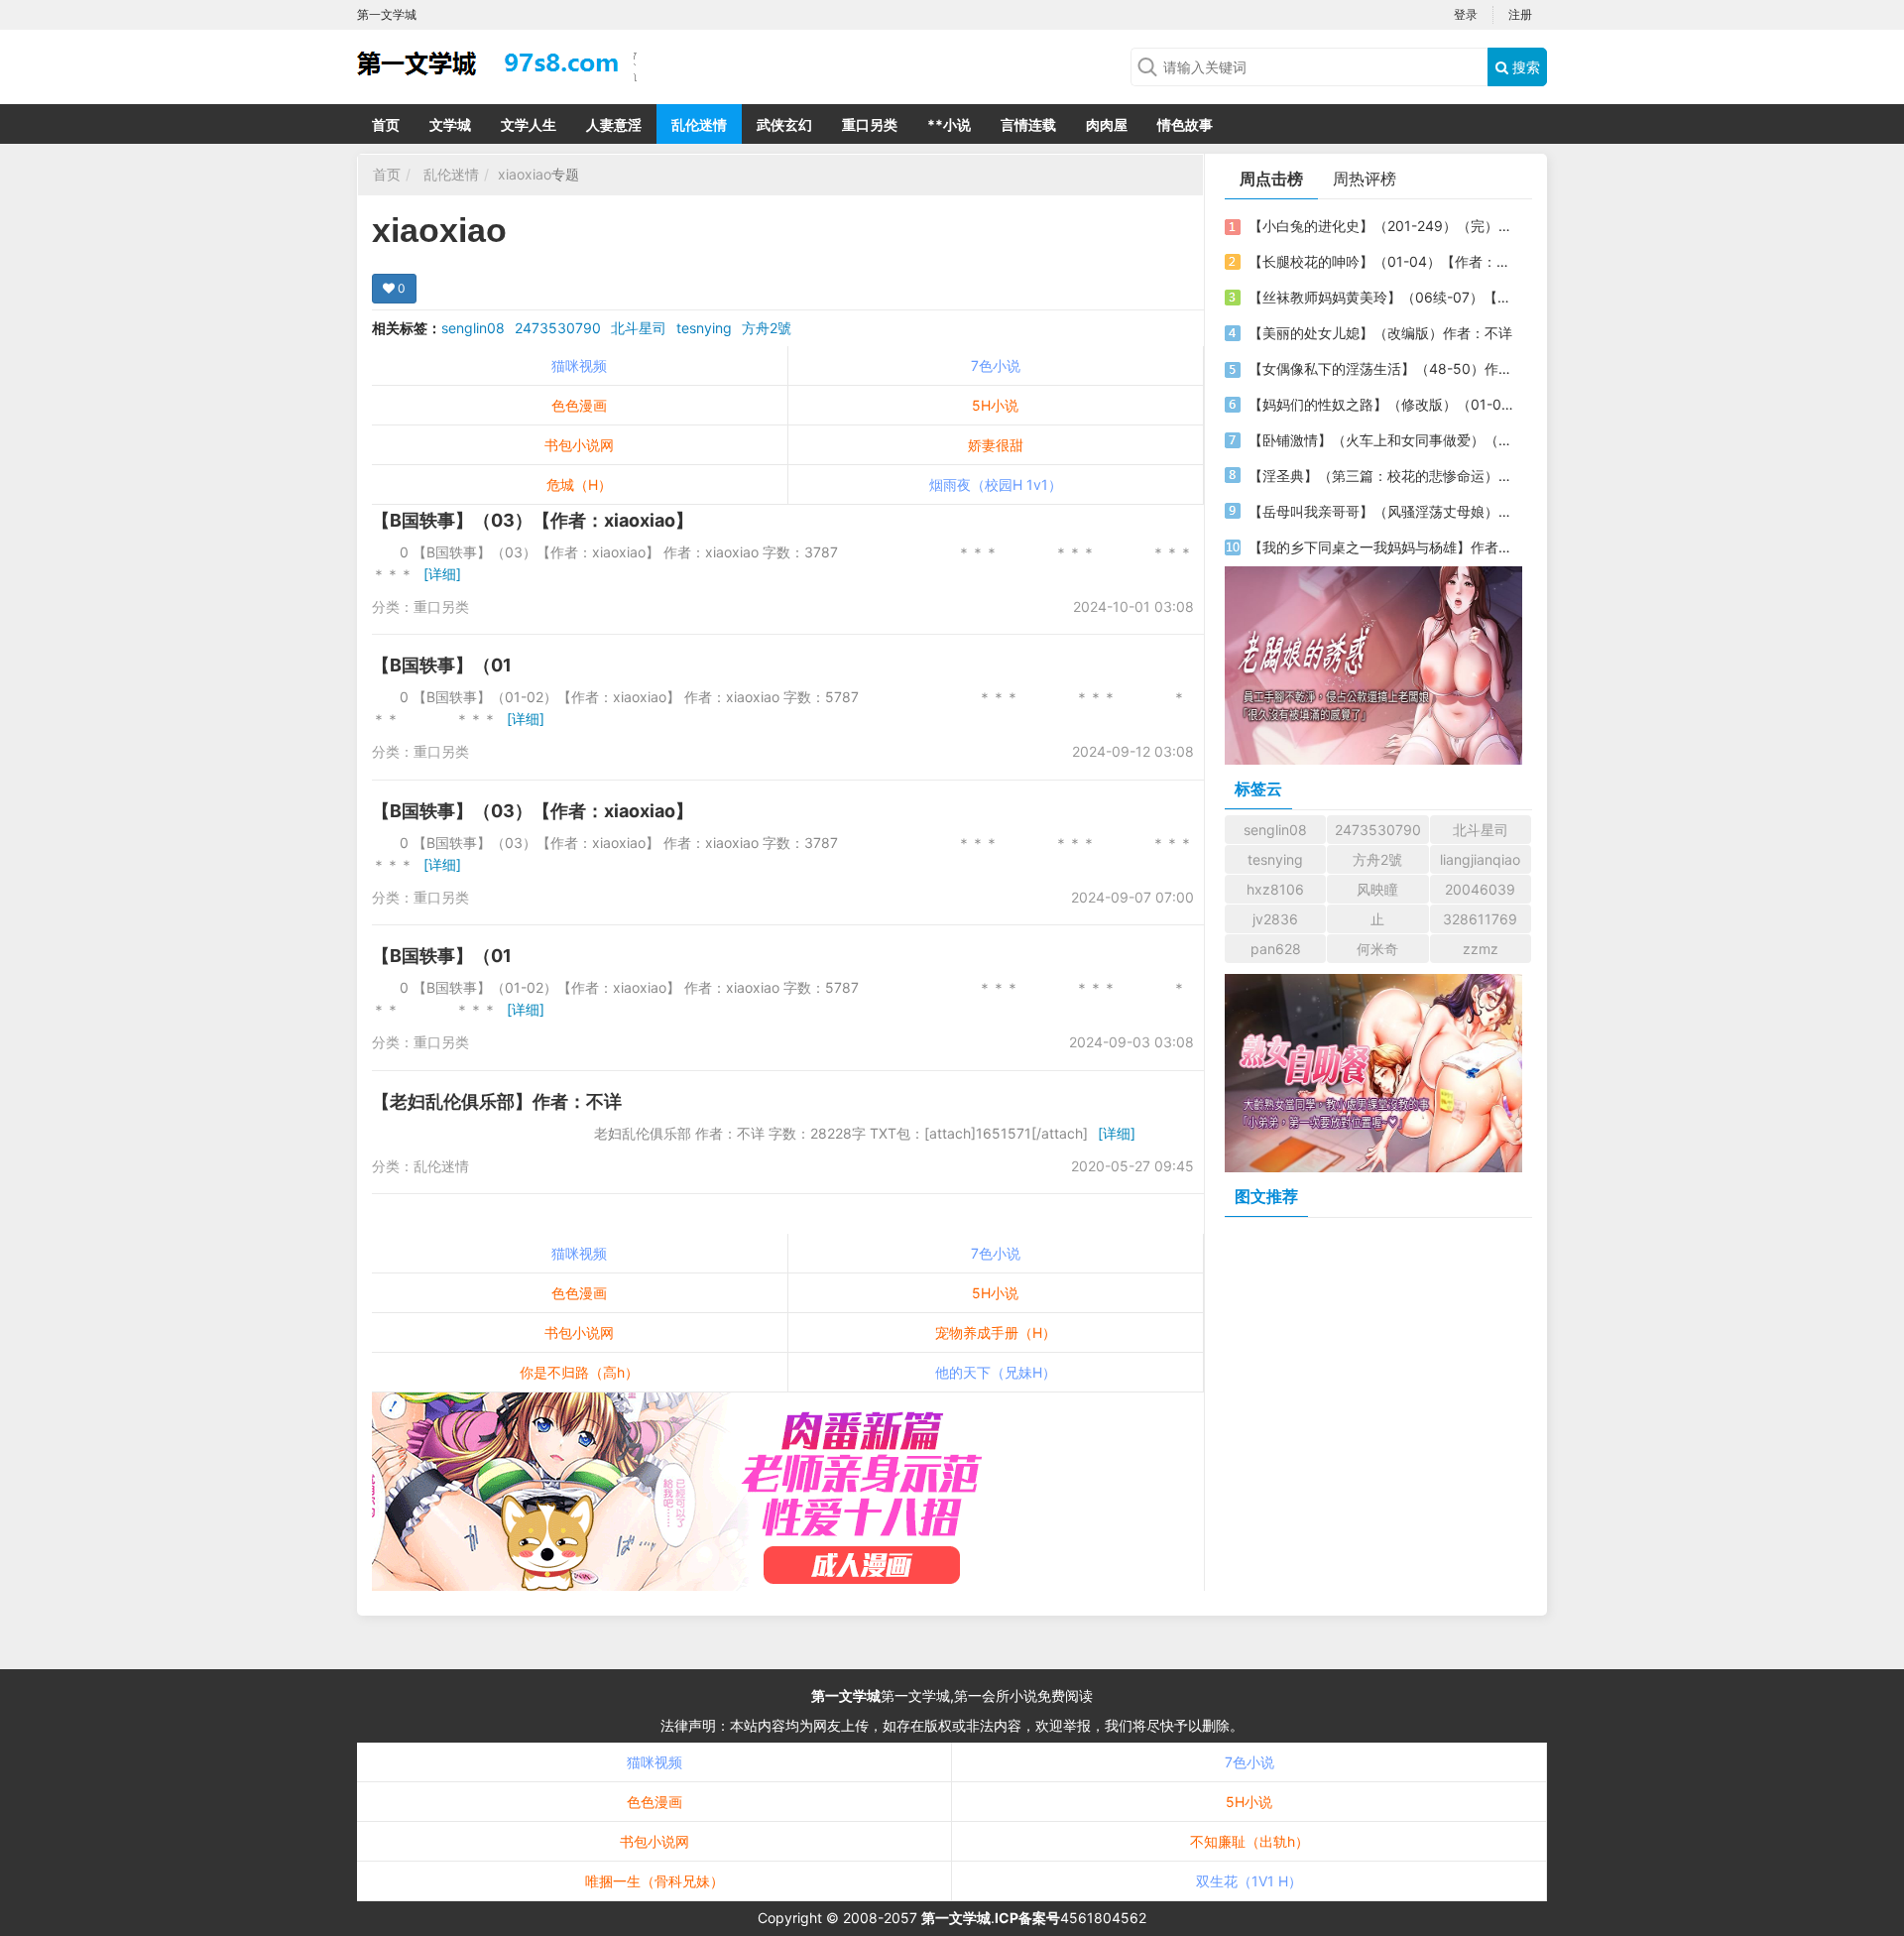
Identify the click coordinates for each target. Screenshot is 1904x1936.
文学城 (450, 124)
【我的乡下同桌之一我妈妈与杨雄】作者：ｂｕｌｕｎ (1381, 547)
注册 (1520, 14)
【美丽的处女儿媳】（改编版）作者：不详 (1380, 333)
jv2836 (1275, 919)
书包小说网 (579, 445)
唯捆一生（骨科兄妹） (654, 1881)
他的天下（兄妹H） (996, 1372)
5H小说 (995, 405)
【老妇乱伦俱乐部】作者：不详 (497, 1101)
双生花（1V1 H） (1249, 1881)
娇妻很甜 (996, 445)
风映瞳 (1377, 889)
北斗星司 (639, 328)
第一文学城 (846, 1695)
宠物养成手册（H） (996, 1332)
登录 (1466, 14)
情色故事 (1185, 124)
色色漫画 (579, 405)
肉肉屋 (1107, 124)
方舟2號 (767, 328)
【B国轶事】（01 (442, 665)
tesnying (704, 328)
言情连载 (1028, 124)
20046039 (1480, 889)
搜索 (1524, 67)
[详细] (442, 574)
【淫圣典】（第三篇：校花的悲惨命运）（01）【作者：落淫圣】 (1381, 476)
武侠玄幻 (784, 124)
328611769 (1480, 919)
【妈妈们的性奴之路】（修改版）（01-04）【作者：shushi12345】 (1381, 404)
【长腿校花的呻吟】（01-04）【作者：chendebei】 (1381, 261)
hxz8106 (1275, 889)
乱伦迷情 (699, 124)
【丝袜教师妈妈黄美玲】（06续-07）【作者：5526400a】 (1381, 297)
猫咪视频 (579, 365)
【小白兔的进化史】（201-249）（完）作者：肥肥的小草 (1381, 226)
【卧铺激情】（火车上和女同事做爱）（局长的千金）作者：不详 (1381, 440)
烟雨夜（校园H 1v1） (996, 484)
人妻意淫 (614, 124)
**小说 (949, 124)
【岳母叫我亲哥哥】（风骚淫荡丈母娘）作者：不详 (1381, 511)
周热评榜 (1365, 179)
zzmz (1481, 949)
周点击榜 (1271, 179)
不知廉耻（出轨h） (1249, 1841)
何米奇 (1377, 949)
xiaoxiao (525, 174)
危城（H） (579, 484)
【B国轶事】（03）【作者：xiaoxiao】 (533, 520)
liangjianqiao (1480, 859)
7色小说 (996, 365)
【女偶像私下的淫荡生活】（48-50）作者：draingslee (1381, 368)
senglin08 (473, 328)
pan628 (1276, 949)
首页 (386, 124)
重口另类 (870, 124)
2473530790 (558, 328)
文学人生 (529, 124)
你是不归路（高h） (579, 1372)
